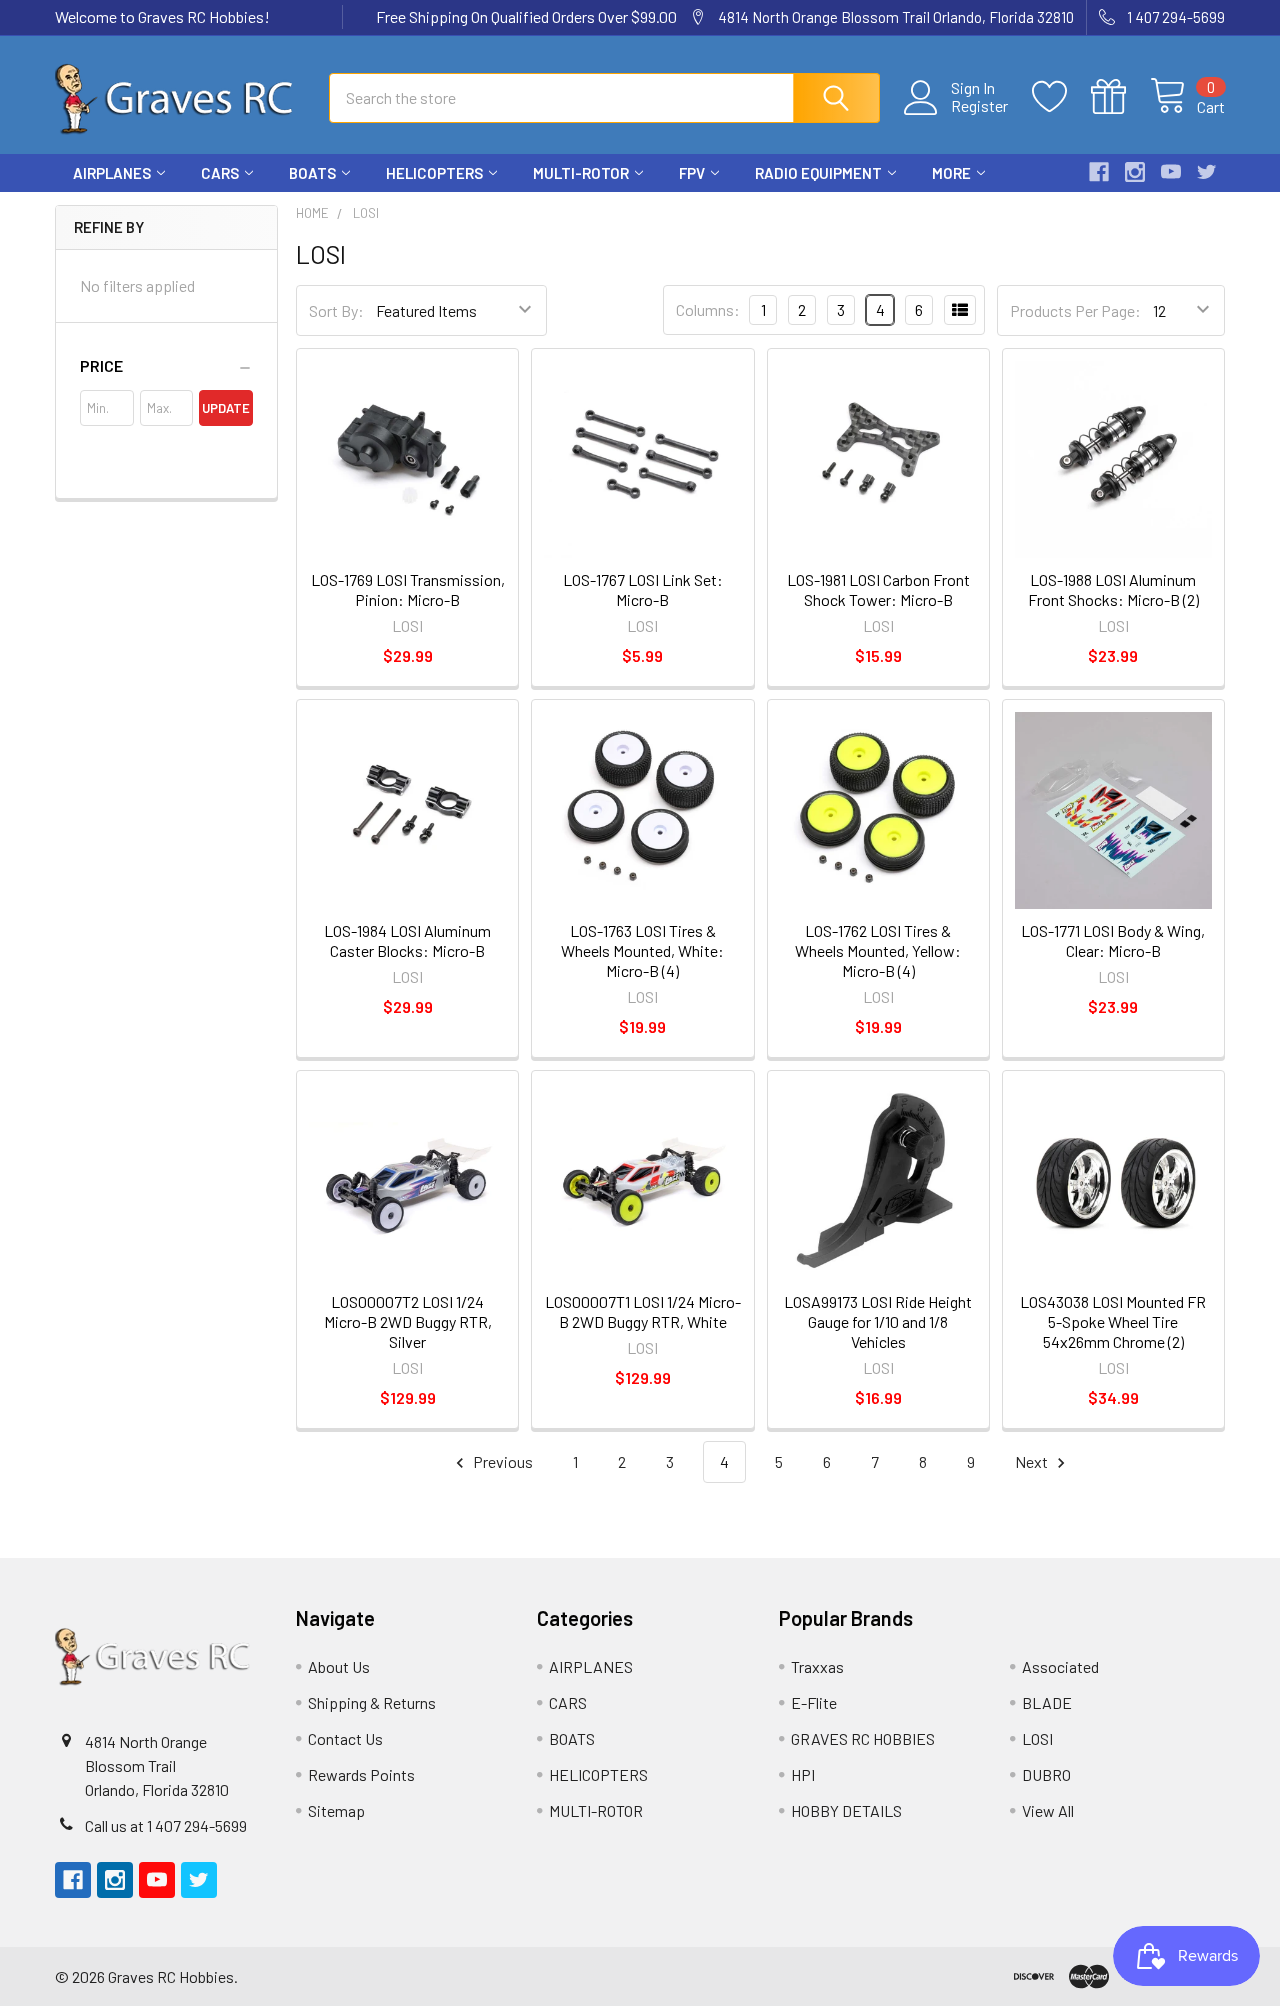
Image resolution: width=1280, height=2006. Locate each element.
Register (979, 106)
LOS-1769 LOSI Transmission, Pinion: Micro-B (408, 589)
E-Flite (814, 1702)
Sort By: (336, 310)
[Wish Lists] (1061, 97)
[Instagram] (1135, 172)
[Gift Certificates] (1120, 97)
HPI (803, 1774)
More (951, 173)
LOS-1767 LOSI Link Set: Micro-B (643, 589)
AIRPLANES (112, 173)
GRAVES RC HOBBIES (863, 1738)
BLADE (1047, 1702)
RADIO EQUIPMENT (818, 173)
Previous (501, 1461)
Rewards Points (361, 1774)
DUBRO (1046, 1774)
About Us (339, 1666)
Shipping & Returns (372, 1702)
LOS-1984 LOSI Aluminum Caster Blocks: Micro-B (407, 940)
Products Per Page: (1075, 310)
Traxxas (817, 1666)
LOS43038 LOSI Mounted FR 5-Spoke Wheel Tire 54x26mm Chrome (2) (1113, 1321)
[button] (166, 366)
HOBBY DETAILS (846, 1810)
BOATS (312, 173)
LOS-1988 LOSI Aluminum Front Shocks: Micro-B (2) (1113, 589)
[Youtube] (1171, 172)
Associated (1060, 1666)
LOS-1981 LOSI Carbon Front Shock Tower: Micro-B (878, 589)
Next (1033, 1461)
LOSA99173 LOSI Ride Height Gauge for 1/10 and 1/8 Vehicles (878, 1321)
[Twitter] (1207, 172)
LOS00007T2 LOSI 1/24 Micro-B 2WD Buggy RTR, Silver (408, 1321)
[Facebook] (1099, 172)
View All (1048, 1810)
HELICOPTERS (434, 173)
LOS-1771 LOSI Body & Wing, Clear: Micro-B (1113, 940)
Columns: (708, 309)
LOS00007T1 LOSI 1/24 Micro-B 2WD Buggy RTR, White (643, 1311)
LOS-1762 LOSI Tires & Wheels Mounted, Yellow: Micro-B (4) (878, 950)
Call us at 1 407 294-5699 (166, 1825)
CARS (220, 173)
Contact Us (345, 1738)
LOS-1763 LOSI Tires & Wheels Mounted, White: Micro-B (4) (642, 950)
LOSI (1037, 1738)
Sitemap (336, 1810)
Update (226, 408)
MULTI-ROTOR (581, 173)
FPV (692, 173)
